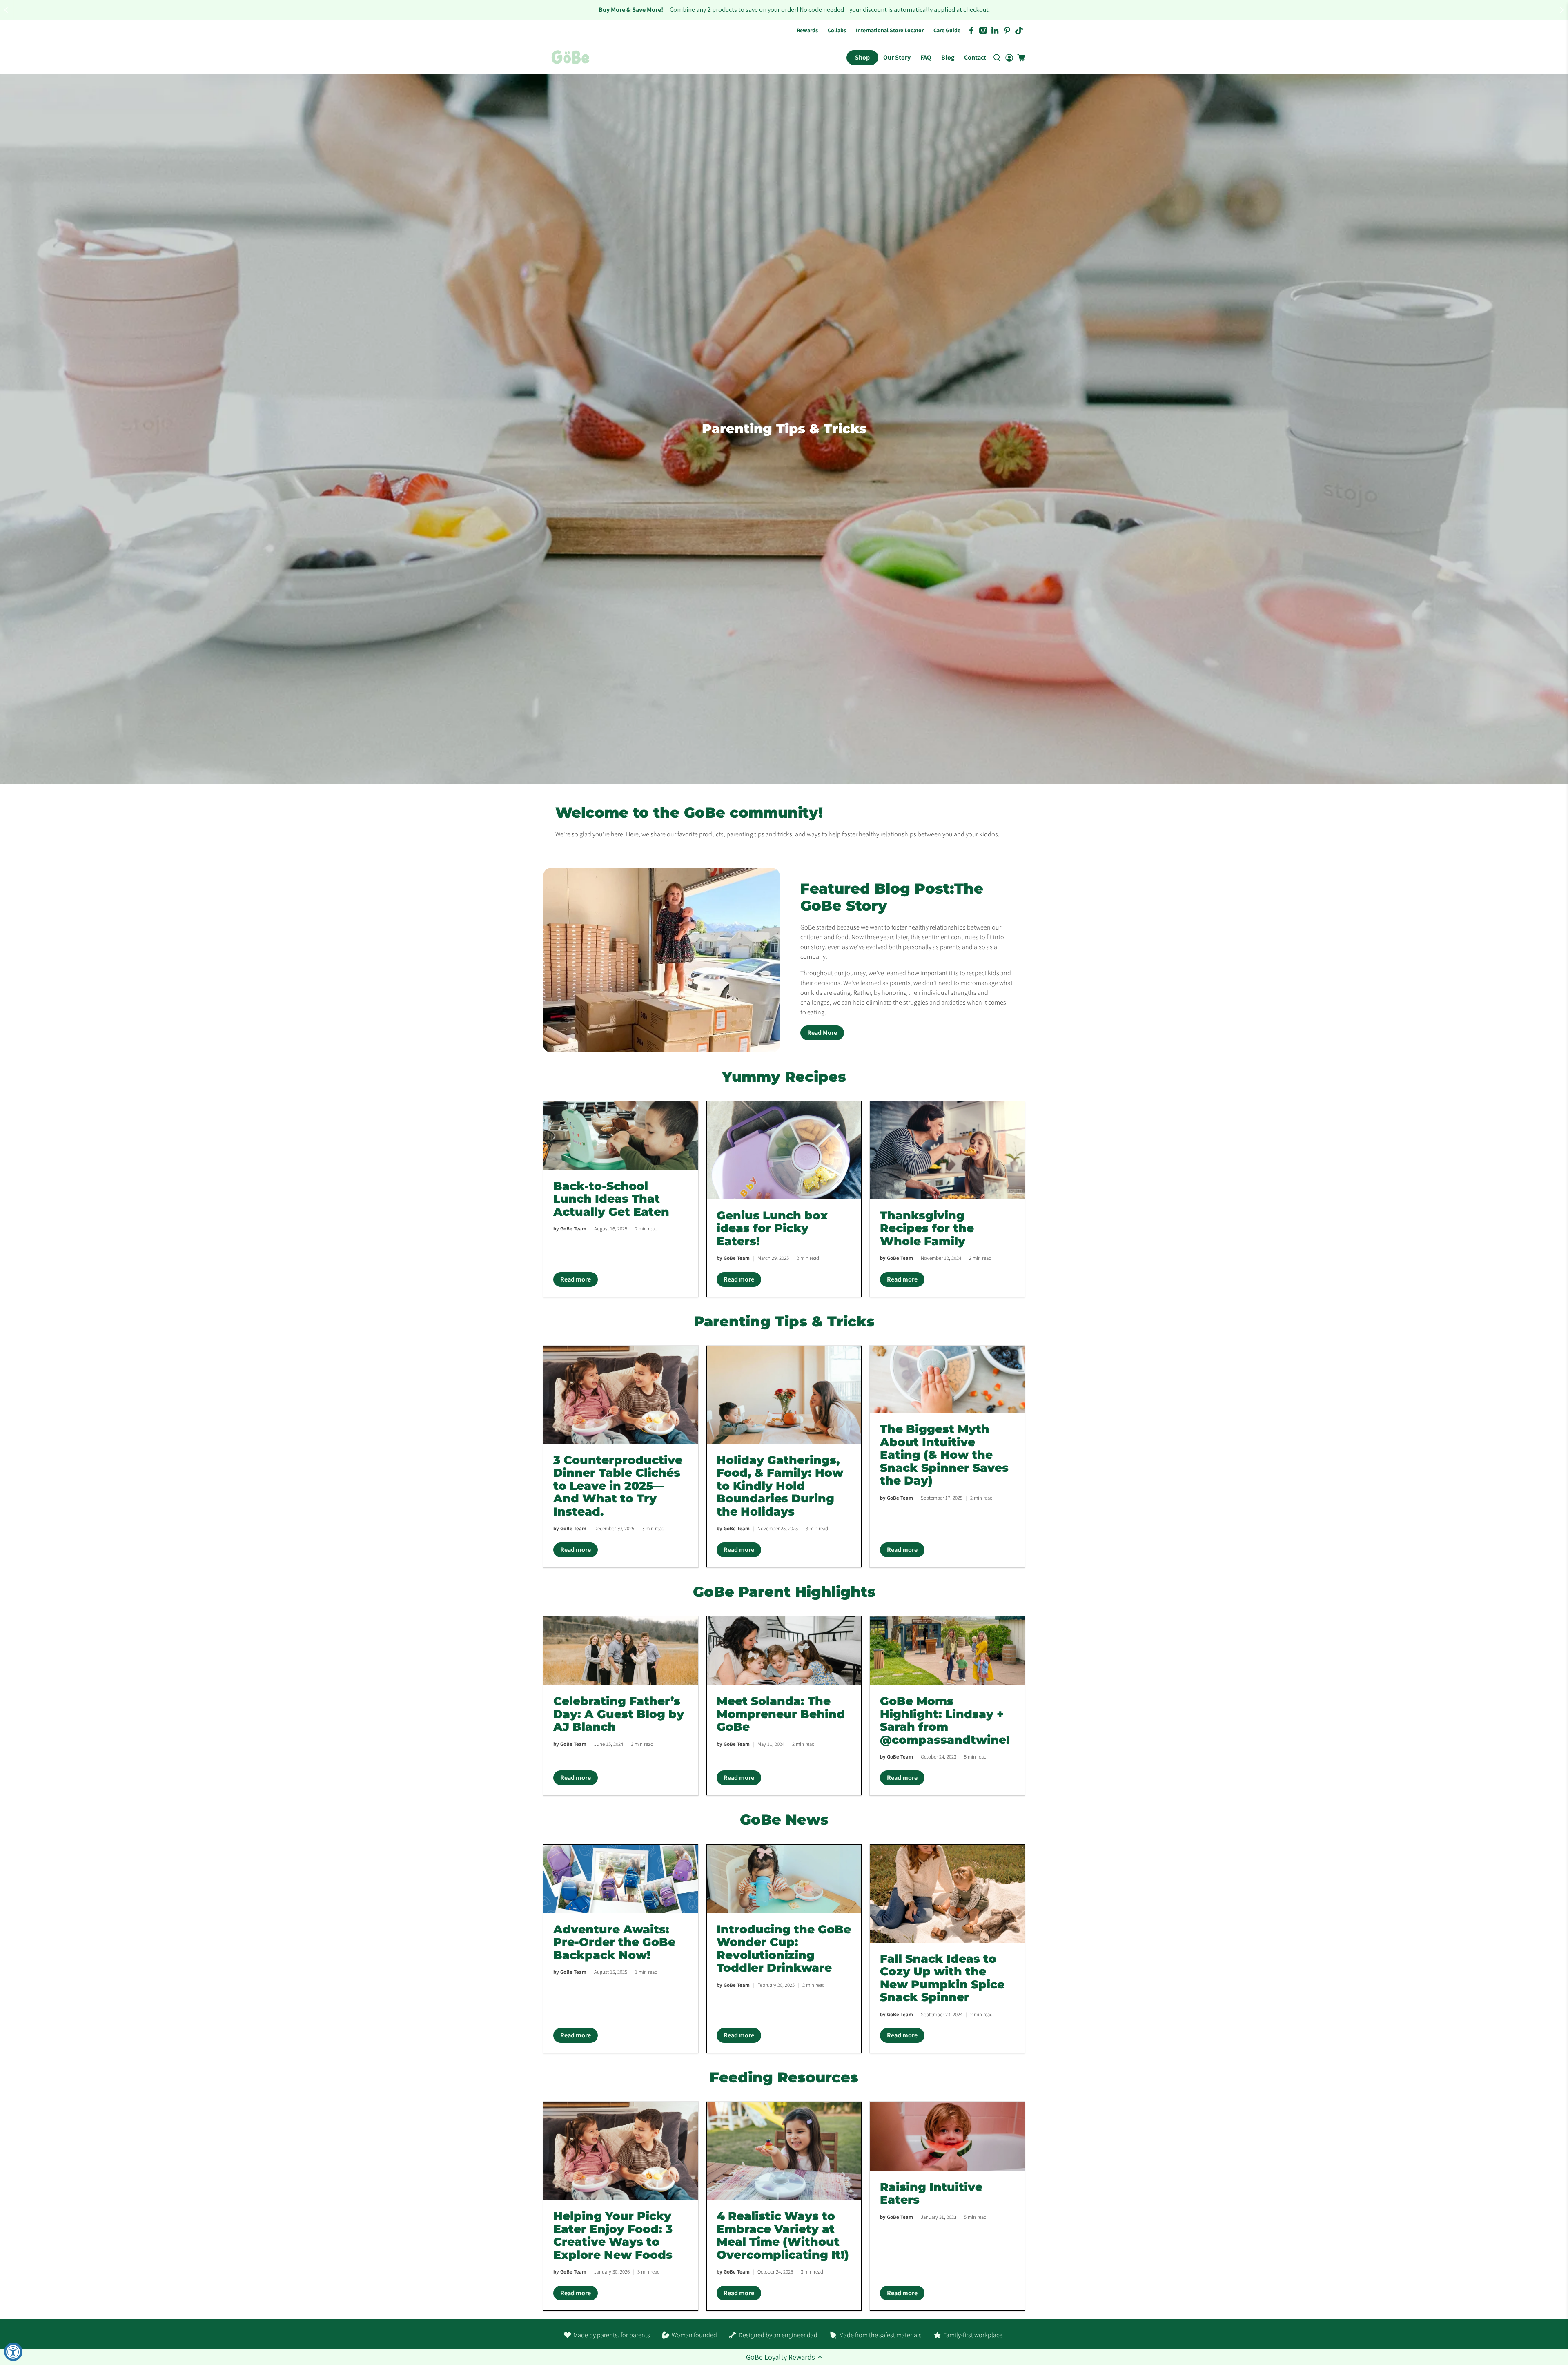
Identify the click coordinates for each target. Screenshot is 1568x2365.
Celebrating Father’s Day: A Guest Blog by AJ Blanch (619, 1714)
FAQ (926, 57)
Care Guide (947, 30)
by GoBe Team (570, 1229)
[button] (784, 2357)
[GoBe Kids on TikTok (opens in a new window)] (1019, 30)
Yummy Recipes (784, 1077)
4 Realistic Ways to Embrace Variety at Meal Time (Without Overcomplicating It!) (783, 2235)
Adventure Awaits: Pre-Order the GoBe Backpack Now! (614, 1942)
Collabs (837, 30)
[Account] (1009, 58)
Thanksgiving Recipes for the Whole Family (927, 1228)
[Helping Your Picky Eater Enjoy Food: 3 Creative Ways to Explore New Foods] (621, 2151)
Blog (948, 57)
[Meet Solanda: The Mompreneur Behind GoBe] (784, 1651)
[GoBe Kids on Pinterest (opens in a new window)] (1007, 30)
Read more (579, 1281)
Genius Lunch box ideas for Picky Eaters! (772, 1228)
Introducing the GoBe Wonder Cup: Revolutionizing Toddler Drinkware (784, 1949)
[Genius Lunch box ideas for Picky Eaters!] (784, 1150)
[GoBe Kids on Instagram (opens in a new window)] (983, 30)
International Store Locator (890, 30)
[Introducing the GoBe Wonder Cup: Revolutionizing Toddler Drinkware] (784, 1879)
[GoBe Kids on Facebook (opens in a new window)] (971, 30)
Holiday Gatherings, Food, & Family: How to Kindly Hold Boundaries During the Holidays (780, 1486)
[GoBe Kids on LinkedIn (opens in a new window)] (995, 30)
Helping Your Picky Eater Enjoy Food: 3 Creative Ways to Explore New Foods (613, 2235)
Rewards (807, 30)
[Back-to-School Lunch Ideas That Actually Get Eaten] (621, 1136)
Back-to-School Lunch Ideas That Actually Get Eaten (611, 1199)
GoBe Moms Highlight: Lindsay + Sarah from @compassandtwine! (945, 1720)
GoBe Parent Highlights (784, 1592)
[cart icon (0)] (1021, 58)
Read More (822, 1033)
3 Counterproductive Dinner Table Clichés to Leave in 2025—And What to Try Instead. (618, 1486)
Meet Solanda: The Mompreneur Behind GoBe (781, 1714)
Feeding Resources (784, 2077)
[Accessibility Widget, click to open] (13, 2352)
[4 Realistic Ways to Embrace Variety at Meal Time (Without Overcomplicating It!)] (784, 2151)
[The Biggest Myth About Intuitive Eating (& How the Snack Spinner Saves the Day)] (947, 1380)
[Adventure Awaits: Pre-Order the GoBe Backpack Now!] (621, 1879)
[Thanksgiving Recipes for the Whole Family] (947, 1150)
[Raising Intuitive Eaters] (947, 2136)
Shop (862, 57)
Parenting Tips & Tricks (784, 1321)
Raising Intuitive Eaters (931, 2193)
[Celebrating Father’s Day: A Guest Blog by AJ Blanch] (621, 1651)
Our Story (897, 57)
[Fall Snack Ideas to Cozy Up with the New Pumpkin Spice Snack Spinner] (947, 1894)
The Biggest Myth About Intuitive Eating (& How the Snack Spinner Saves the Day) (944, 1455)
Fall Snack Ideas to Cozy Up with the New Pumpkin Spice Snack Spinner (942, 1978)
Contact (975, 57)
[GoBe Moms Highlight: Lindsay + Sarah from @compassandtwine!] (947, 1651)
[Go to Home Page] (570, 58)
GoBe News (784, 1820)
